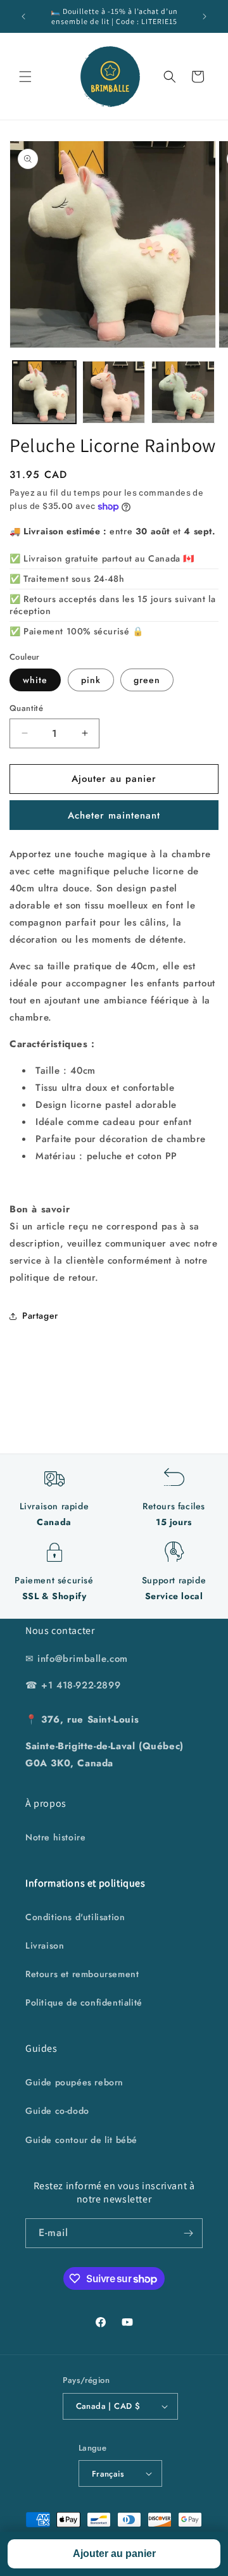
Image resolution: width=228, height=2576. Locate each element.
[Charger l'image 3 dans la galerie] (183, 393)
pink (91, 680)
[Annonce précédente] (23, 16)
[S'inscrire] (188, 2233)
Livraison (45, 1945)
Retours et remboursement (82, 1974)
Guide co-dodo (57, 2111)
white (35, 680)
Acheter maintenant (114, 815)
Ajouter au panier (114, 2554)
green (147, 680)
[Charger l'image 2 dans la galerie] (114, 393)
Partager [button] (40, 1316)
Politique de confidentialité (84, 2002)
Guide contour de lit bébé (81, 2140)
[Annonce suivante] (205, 16)
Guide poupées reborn (74, 2082)
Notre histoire (55, 1837)
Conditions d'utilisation (75, 1917)
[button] (25, 77)
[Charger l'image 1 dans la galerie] (44, 393)
